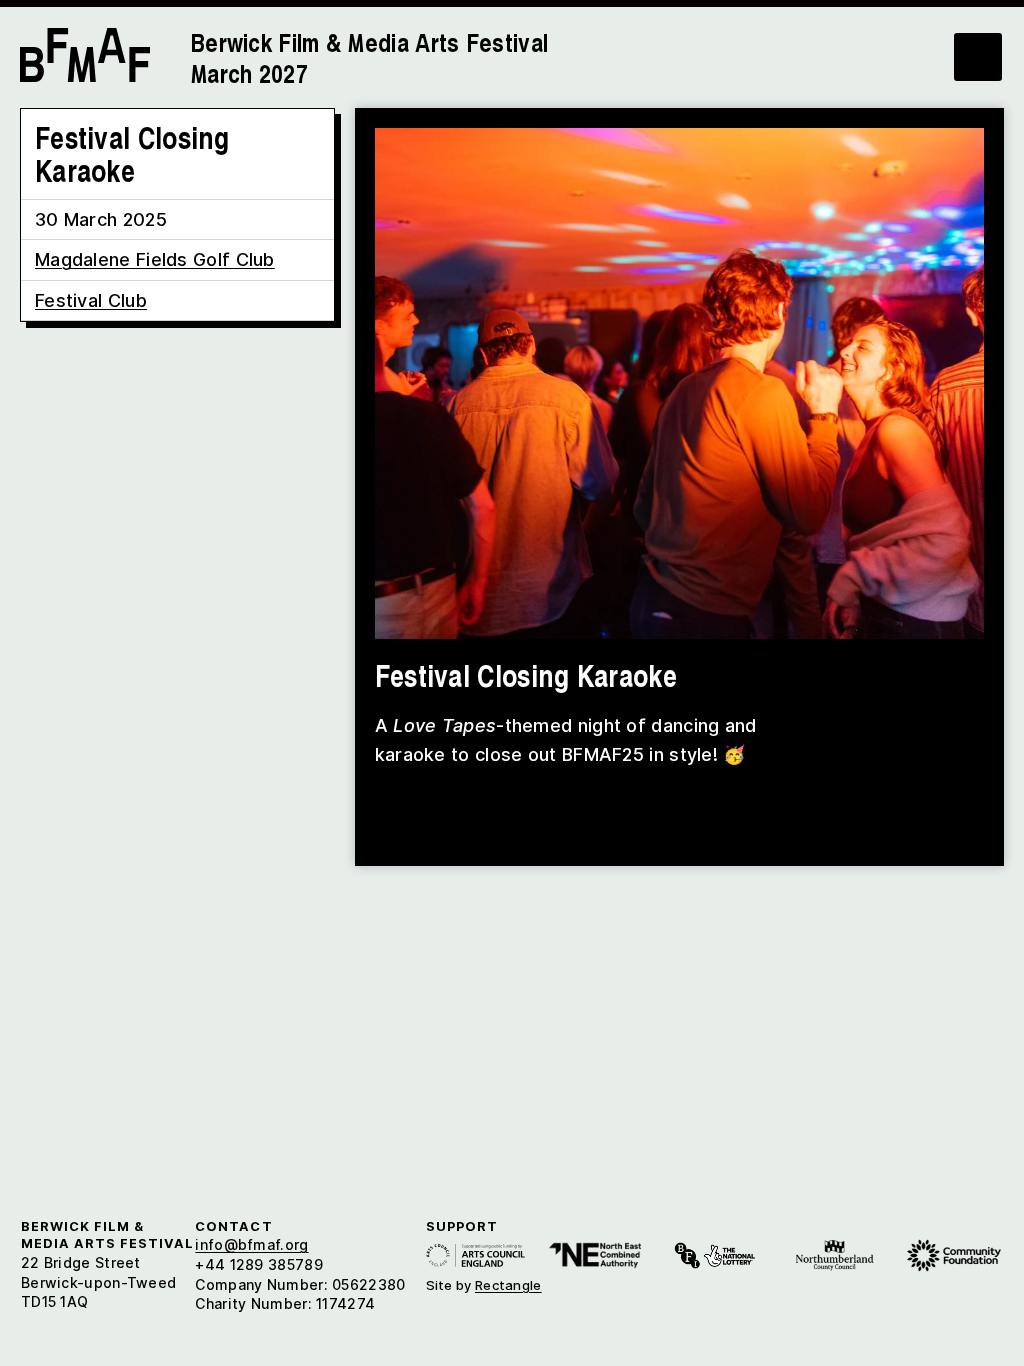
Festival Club (91, 300)
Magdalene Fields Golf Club (155, 259)
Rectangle (508, 1285)
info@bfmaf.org (251, 1244)
